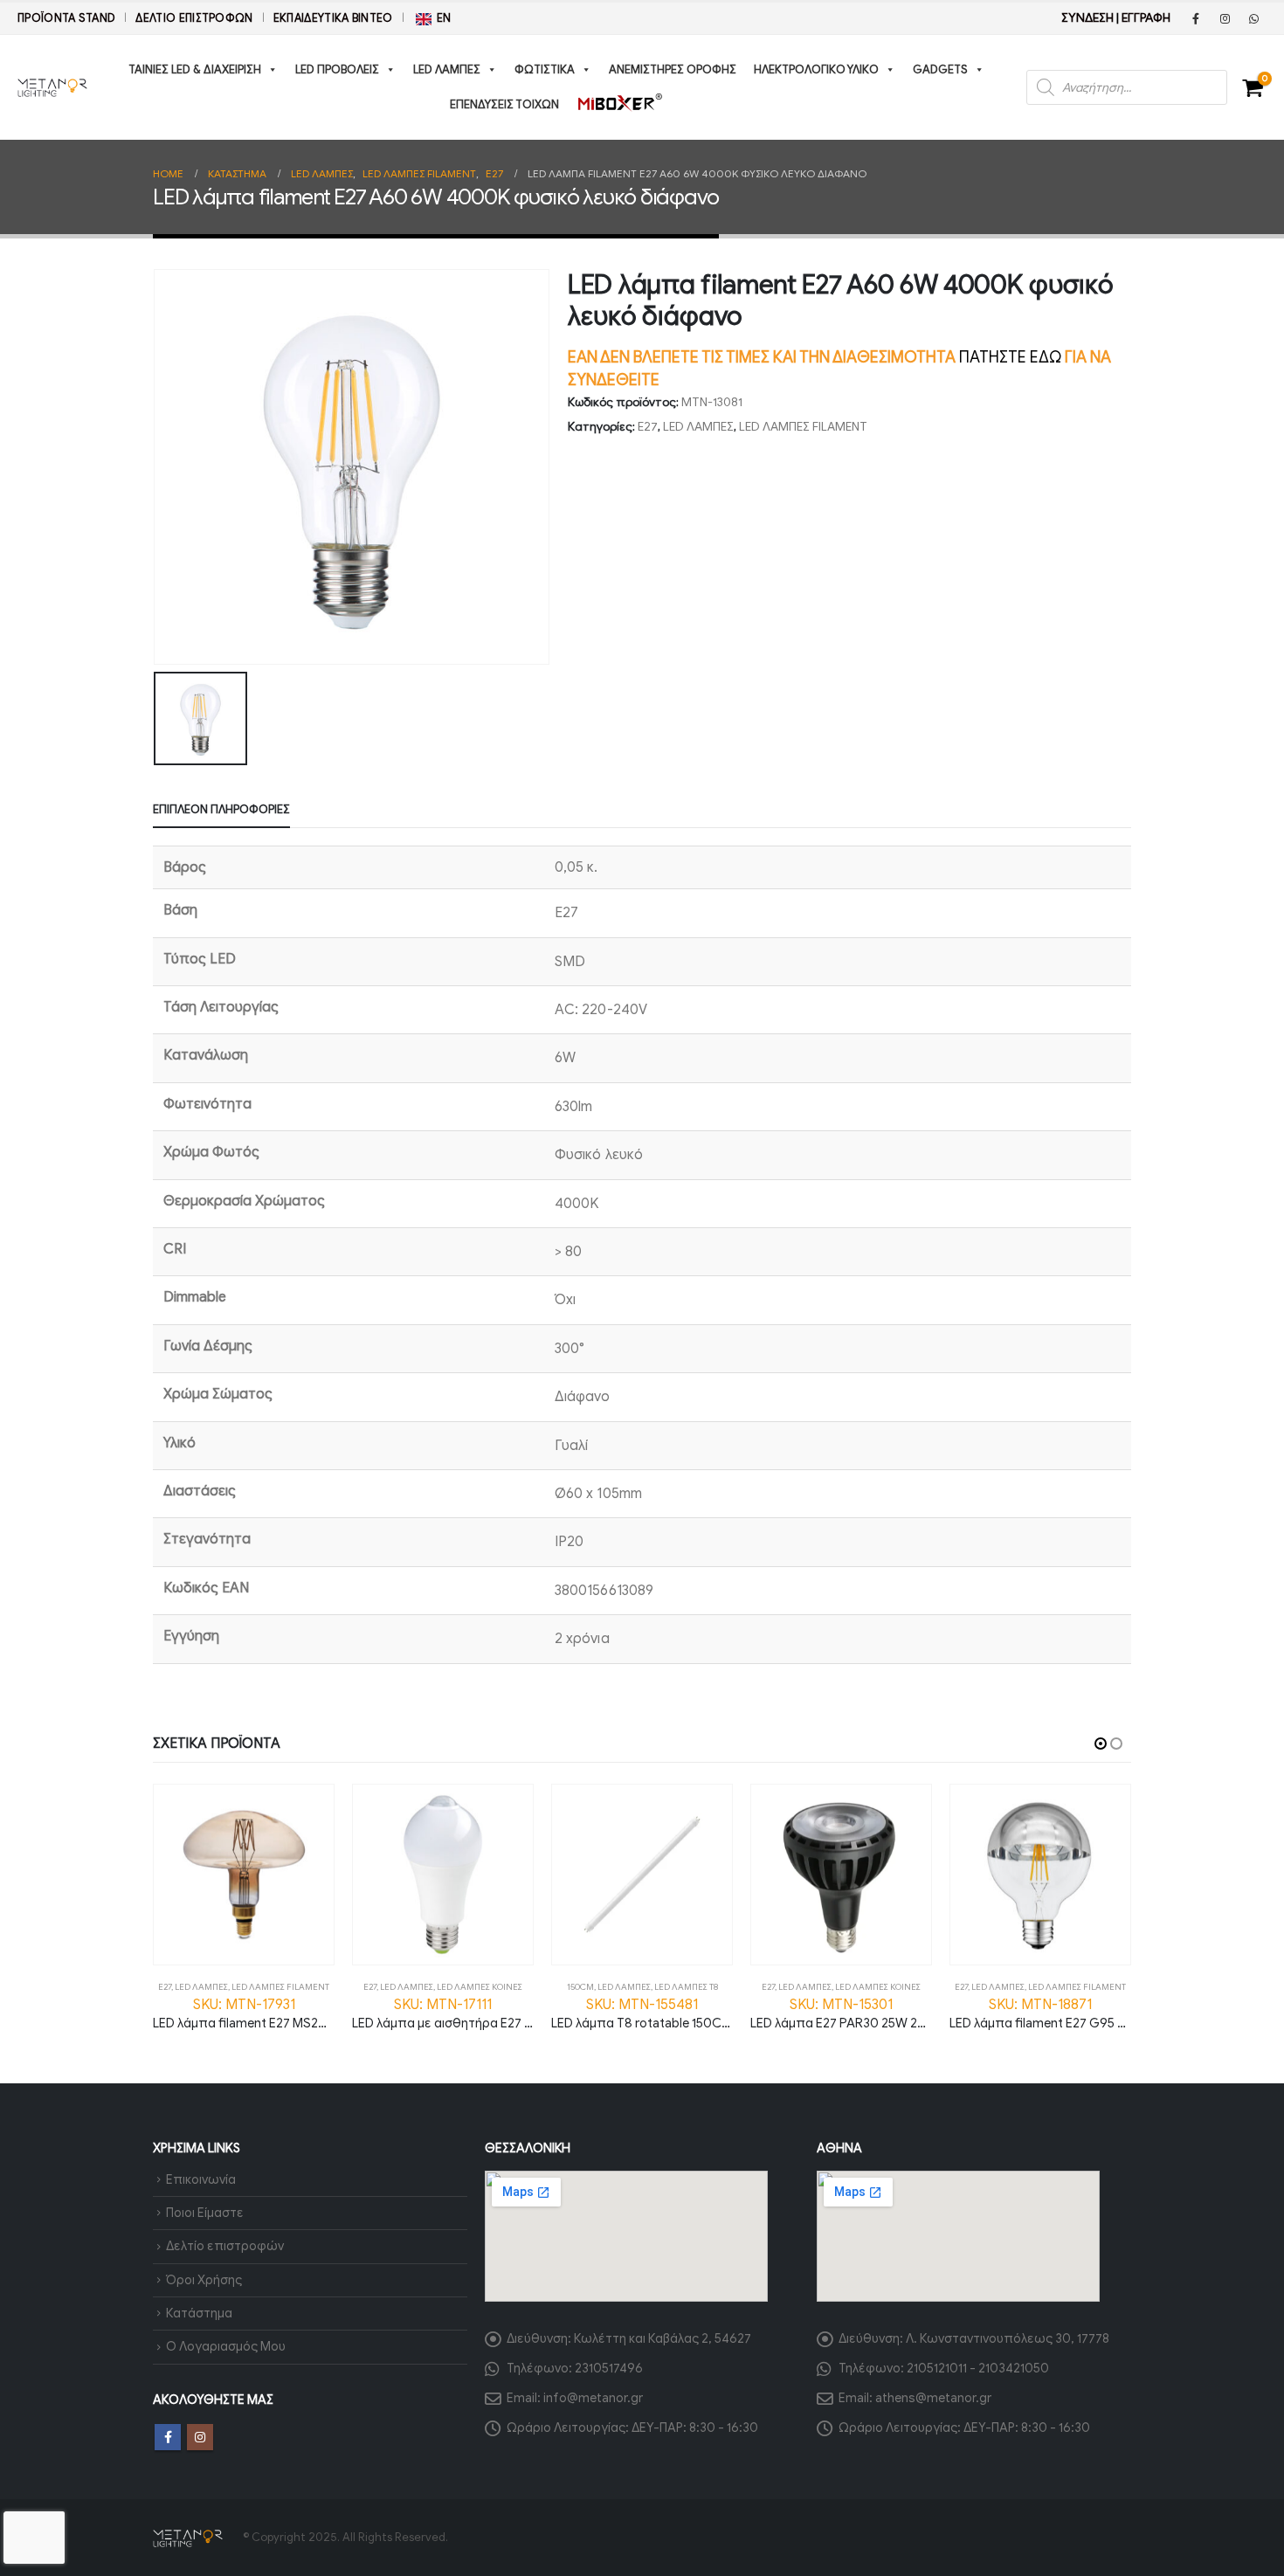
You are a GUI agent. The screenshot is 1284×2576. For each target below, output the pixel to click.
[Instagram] (1225, 18)
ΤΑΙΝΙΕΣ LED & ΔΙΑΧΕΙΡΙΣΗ (195, 69)
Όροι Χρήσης (204, 2280)
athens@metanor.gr (933, 2398)
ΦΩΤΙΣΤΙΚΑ (545, 69)
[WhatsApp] (1253, 18)
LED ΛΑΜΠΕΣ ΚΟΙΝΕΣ (480, 1987)
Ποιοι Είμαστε (205, 2213)
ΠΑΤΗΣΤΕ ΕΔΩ (1010, 357)
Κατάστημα (199, 2313)
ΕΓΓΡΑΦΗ (1146, 18)
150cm (580, 1987)
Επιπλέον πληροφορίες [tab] (221, 809)
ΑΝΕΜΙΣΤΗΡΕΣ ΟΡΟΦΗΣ (673, 69)
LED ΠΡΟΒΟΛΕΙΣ (337, 69)
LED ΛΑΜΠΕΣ (447, 69)
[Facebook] (1196, 18)
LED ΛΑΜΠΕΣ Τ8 (686, 1987)
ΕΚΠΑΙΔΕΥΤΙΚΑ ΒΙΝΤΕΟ (333, 18)
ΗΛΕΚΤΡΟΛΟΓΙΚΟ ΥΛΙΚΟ (816, 69)
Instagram (200, 2437)
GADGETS (940, 69)
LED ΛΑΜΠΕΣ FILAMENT (803, 427)
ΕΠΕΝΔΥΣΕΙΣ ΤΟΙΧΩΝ (504, 104)
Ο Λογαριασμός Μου (226, 2346)
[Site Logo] (52, 87)
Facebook (168, 2437)
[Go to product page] (244, 1875)
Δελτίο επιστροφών (194, 18)
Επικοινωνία (201, 2179)
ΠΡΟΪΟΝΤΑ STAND (66, 18)
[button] (1101, 1744)
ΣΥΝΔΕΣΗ (1087, 18)
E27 (648, 427)
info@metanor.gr (593, 2398)
